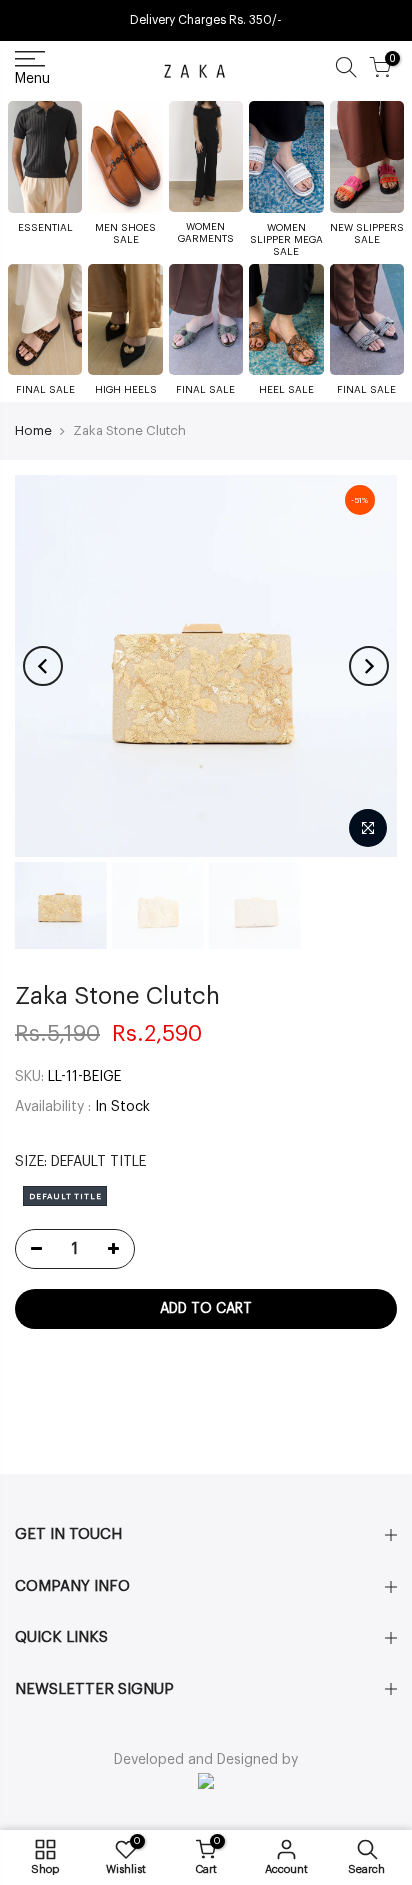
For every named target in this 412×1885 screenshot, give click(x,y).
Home (33, 430)
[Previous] (43, 666)
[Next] (369, 666)
